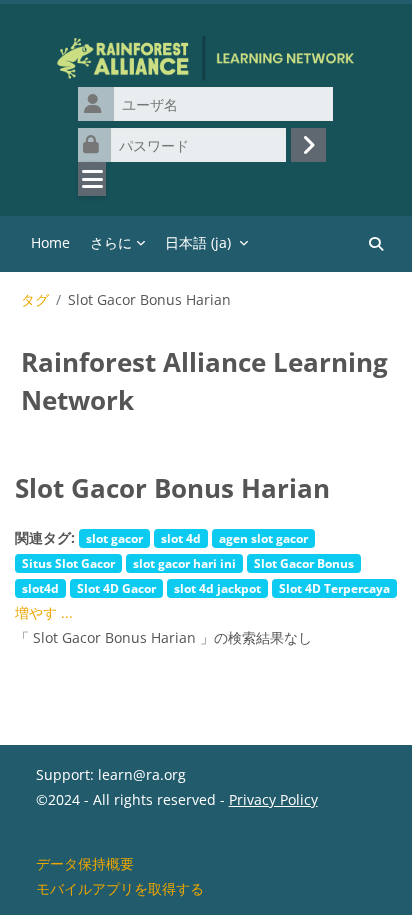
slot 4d (181, 538)
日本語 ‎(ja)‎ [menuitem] (198, 242)
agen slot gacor (263, 538)
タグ (35, 300)
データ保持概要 (85, 863)
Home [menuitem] (50, 242)
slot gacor (114, 538)
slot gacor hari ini (184, 563)
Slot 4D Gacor (116, 588)
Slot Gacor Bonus (304, 563)
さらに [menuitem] (111, 242)
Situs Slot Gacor (68, 563)
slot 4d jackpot (217, 588)
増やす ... (44, 612)
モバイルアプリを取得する (120, 888)
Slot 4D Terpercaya (334, 588)
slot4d (40, 588)
